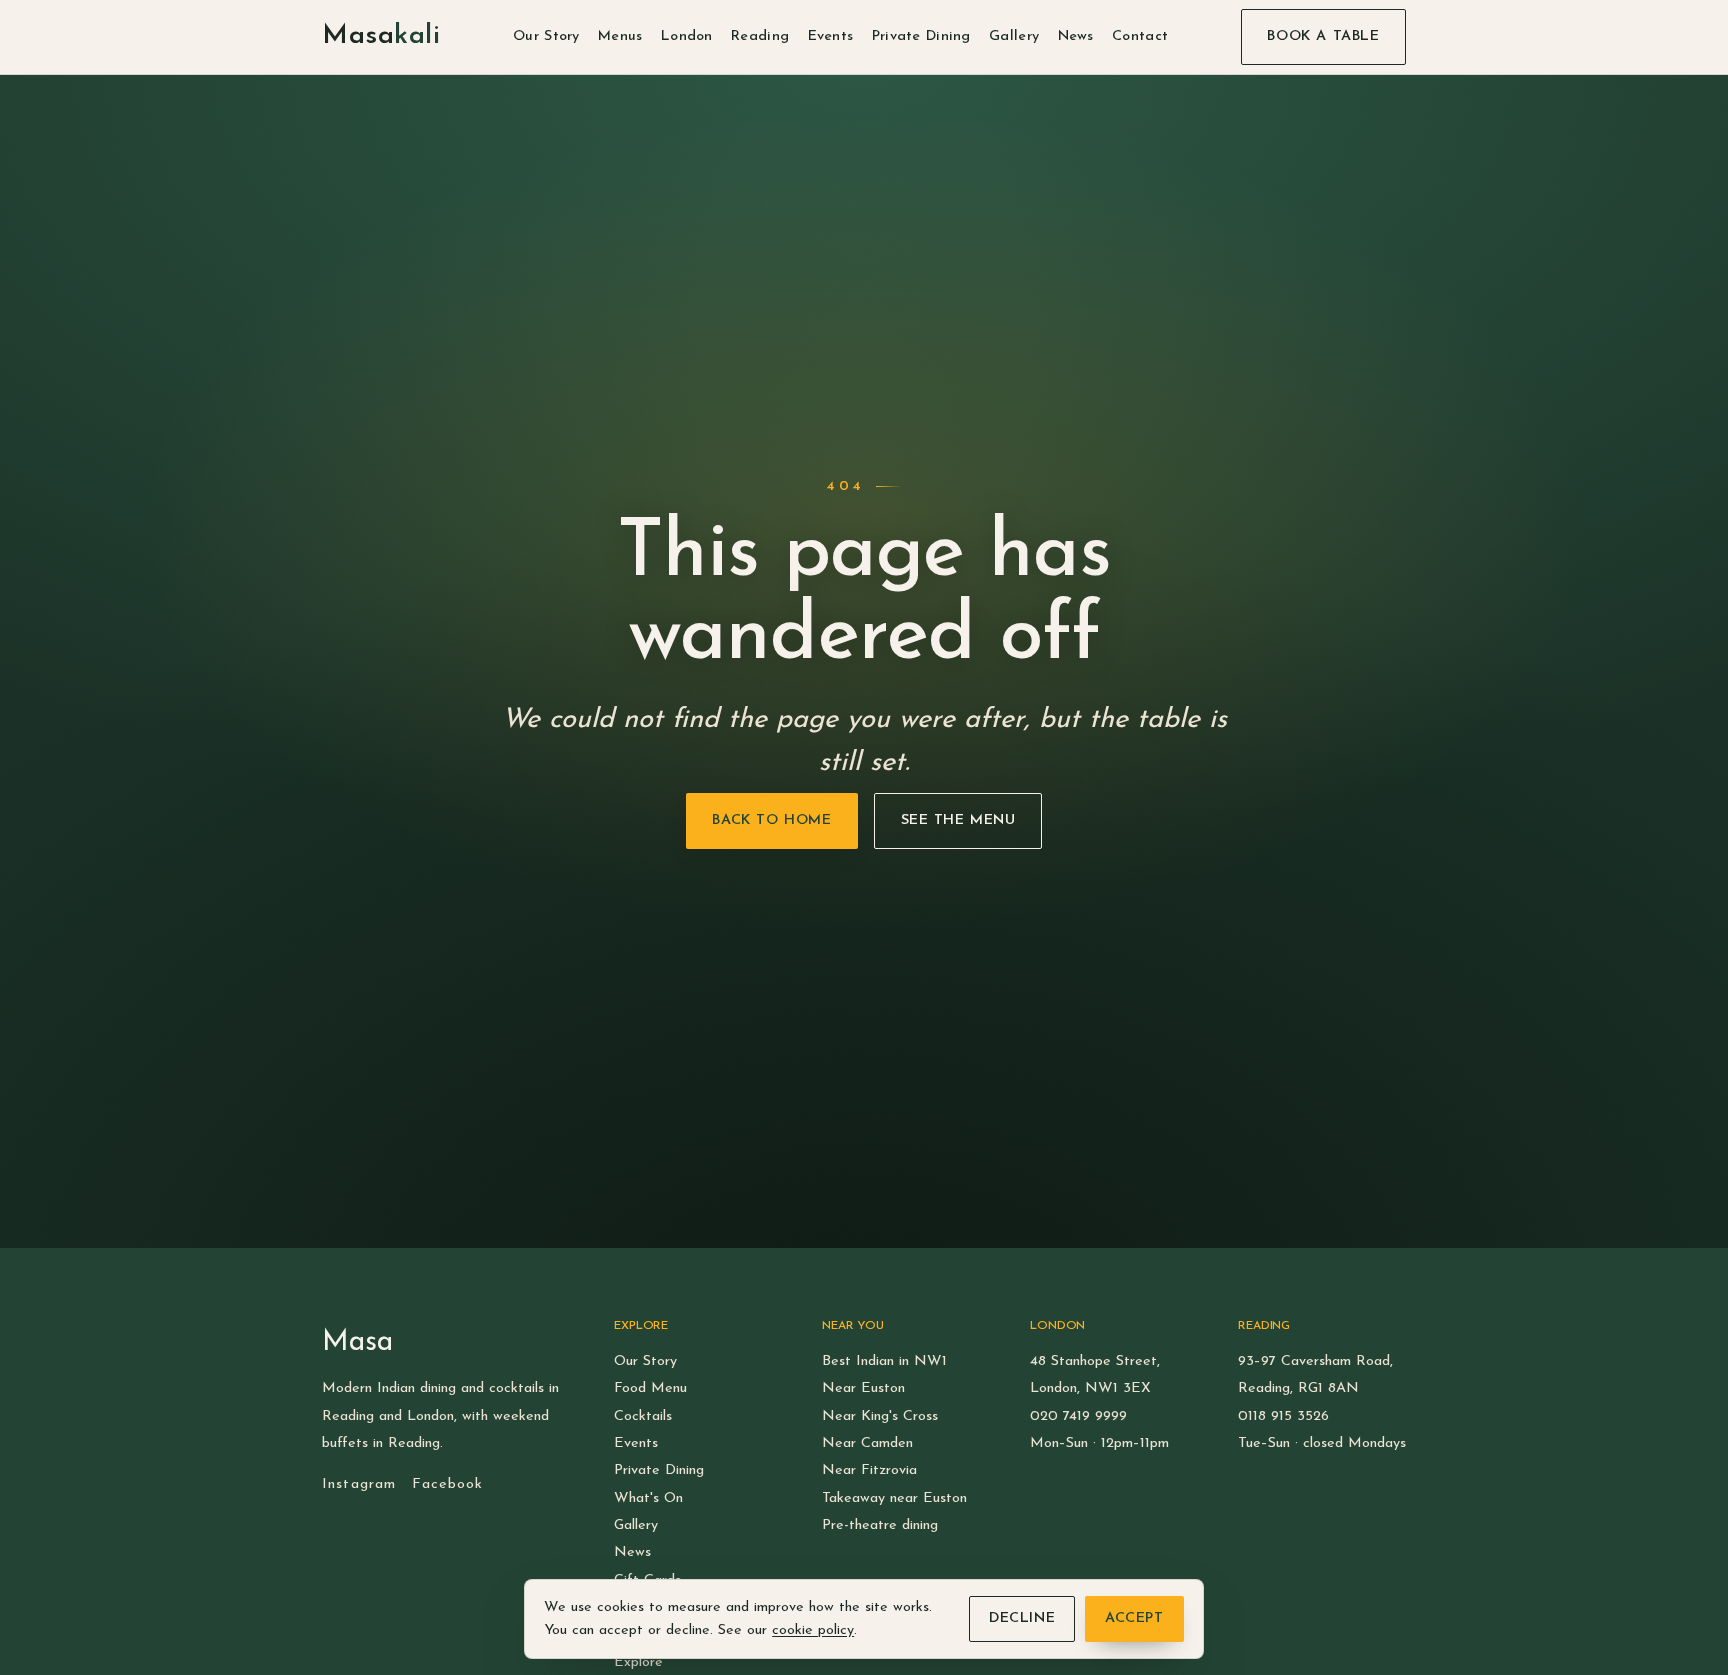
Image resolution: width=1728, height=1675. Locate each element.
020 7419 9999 (1078, 1416)
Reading (760, 36)
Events (831, 36)
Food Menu (650, 1388)
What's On (648, 1498)
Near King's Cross (880, 1416)
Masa (381, 36)
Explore (638, 1662)
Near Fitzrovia (869, 1470)
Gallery (1014, 36)
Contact (1140, 36)
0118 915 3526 (1283, 1416)
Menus (620, 36)
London (687, 36)
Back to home (771, 820)
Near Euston (863, 1388)
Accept (1134, 1618)
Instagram (359, 1484)
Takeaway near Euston (894, 1498)
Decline (1022, 1618)
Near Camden (867, 1443)
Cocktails (643, 1416)
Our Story (546, 36)
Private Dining (921, 36)
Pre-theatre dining (880, 1525)
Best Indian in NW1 (884, 1361)
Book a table (1323, 36)
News (1076, 36)
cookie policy (813, 1630)
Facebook (447, 1484)
